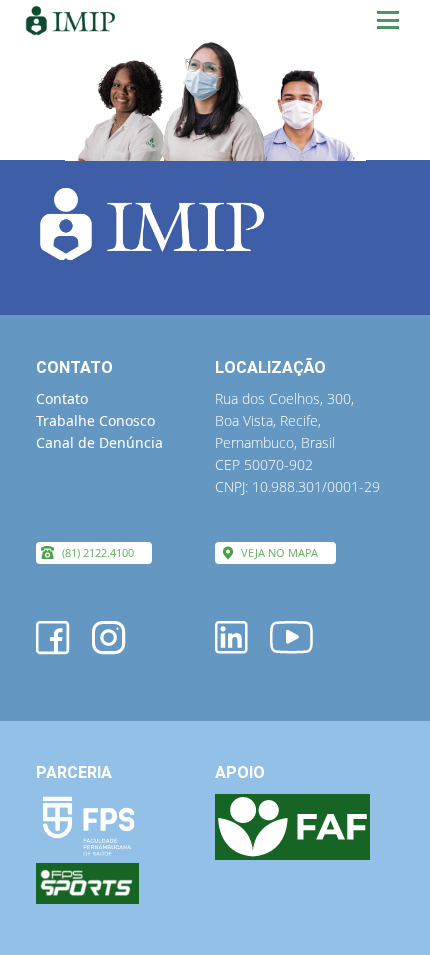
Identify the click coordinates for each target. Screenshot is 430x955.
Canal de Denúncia (99, 442)
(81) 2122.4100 (98, 552)
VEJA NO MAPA (279, 552)
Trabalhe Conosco (95, 420)
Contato (62, 398)
